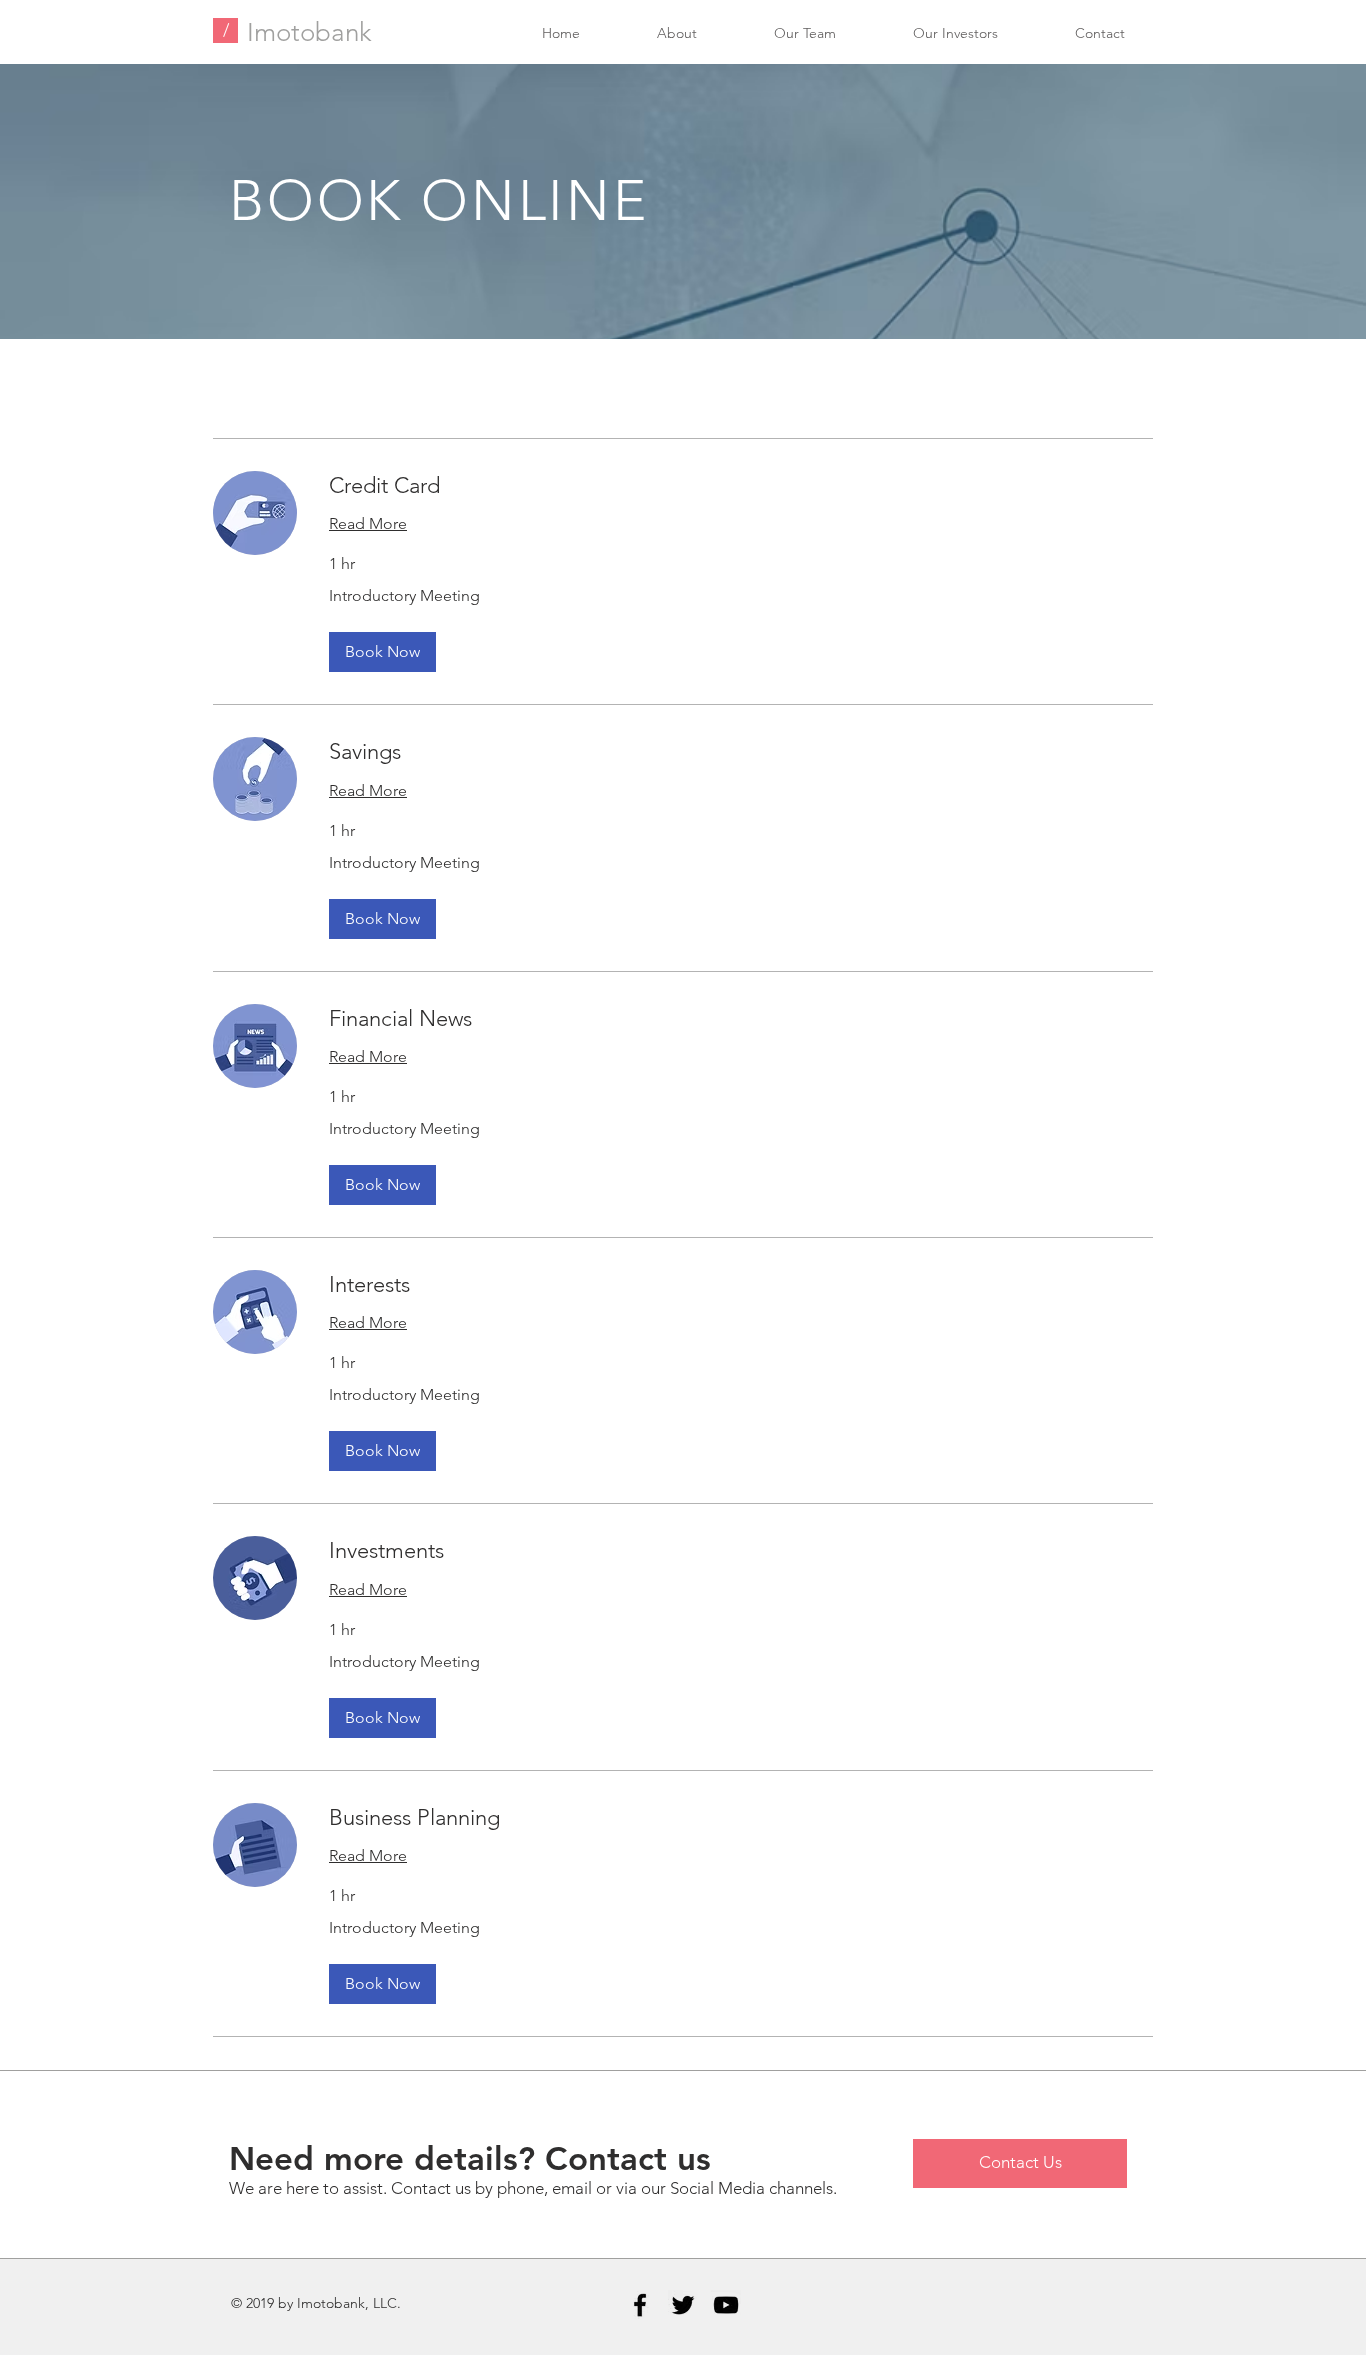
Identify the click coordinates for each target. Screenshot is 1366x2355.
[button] (382, 652)
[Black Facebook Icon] (640, 2305)
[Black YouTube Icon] (726, 2305)
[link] (741, 485)
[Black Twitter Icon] (683, 2305)
